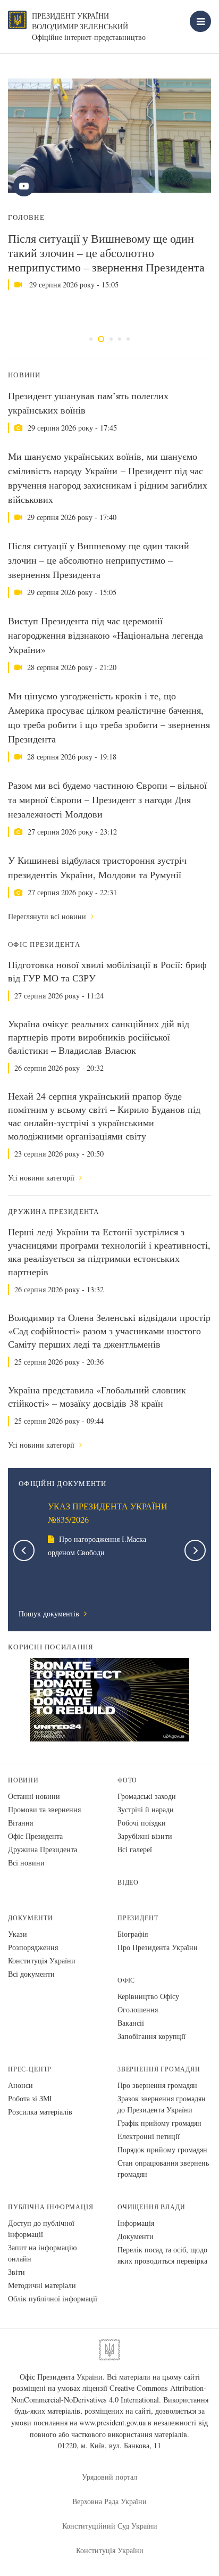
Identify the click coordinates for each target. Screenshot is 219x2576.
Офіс (126, 1980)
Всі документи (31, 1974)
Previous (24, 1550)
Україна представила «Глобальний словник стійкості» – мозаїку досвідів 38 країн (97, 1396)
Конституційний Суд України (110, 2526)
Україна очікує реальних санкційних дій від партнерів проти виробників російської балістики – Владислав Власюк (99, 1037)
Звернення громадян (159, 2069)
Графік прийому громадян (159, 2123)
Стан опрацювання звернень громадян (163, 2168)
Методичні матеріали (42, 2285)
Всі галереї (135, 1849)
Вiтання (20, 1823)
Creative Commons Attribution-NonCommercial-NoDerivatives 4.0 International (109, 2394)
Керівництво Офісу (148, 1996)
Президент (138, 1918)
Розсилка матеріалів (40, 2112)
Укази (18, 1934)
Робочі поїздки (142, 1823)
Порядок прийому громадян (162, 2149)
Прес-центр (30, 2069)
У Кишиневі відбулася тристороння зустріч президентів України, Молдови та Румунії (97, 867)
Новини (23, 1780)
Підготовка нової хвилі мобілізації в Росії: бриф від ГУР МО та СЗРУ (107, 971)
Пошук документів (50, 1613)
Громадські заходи (147, 1796)
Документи (30, 1918)
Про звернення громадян (157, 2085)
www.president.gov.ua (112, 2422)
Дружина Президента (43, 1849)
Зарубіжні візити (145, 1836)
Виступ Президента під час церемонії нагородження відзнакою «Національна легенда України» (106, 635)
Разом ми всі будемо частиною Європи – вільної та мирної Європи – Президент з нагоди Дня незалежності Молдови (107, 799)
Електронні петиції (149, 2136)
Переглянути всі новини (48, 916)
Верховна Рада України (109, 2501)
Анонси (20, 2085)
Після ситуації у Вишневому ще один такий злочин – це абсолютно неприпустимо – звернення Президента (106, 253)
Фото (127, 1780)
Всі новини (26, 1863)
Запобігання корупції (151, 2036)
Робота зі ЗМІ (30, 2098)
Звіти (16, 2272)
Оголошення (138, 2009)
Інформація (136, 2223)
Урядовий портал (109, 2477)
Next (195, 1550)
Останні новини (34, 1796)
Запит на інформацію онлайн (42, 2253)
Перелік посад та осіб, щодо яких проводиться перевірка (162, 2255)
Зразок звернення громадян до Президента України (162, 2104)
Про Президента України (158, 1947)
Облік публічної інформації (53, 2298)
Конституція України (42, 1960)
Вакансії (131, 2023)
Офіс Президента (35, 1836)
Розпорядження (33, 1947)
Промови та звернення (44, 1809)
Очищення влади (151, 2207)
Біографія (133, 1934)
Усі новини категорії (42, 1178)
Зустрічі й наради (146, 1809)
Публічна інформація (51, 2207)
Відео (128, 1882)
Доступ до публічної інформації (41, 2228)
